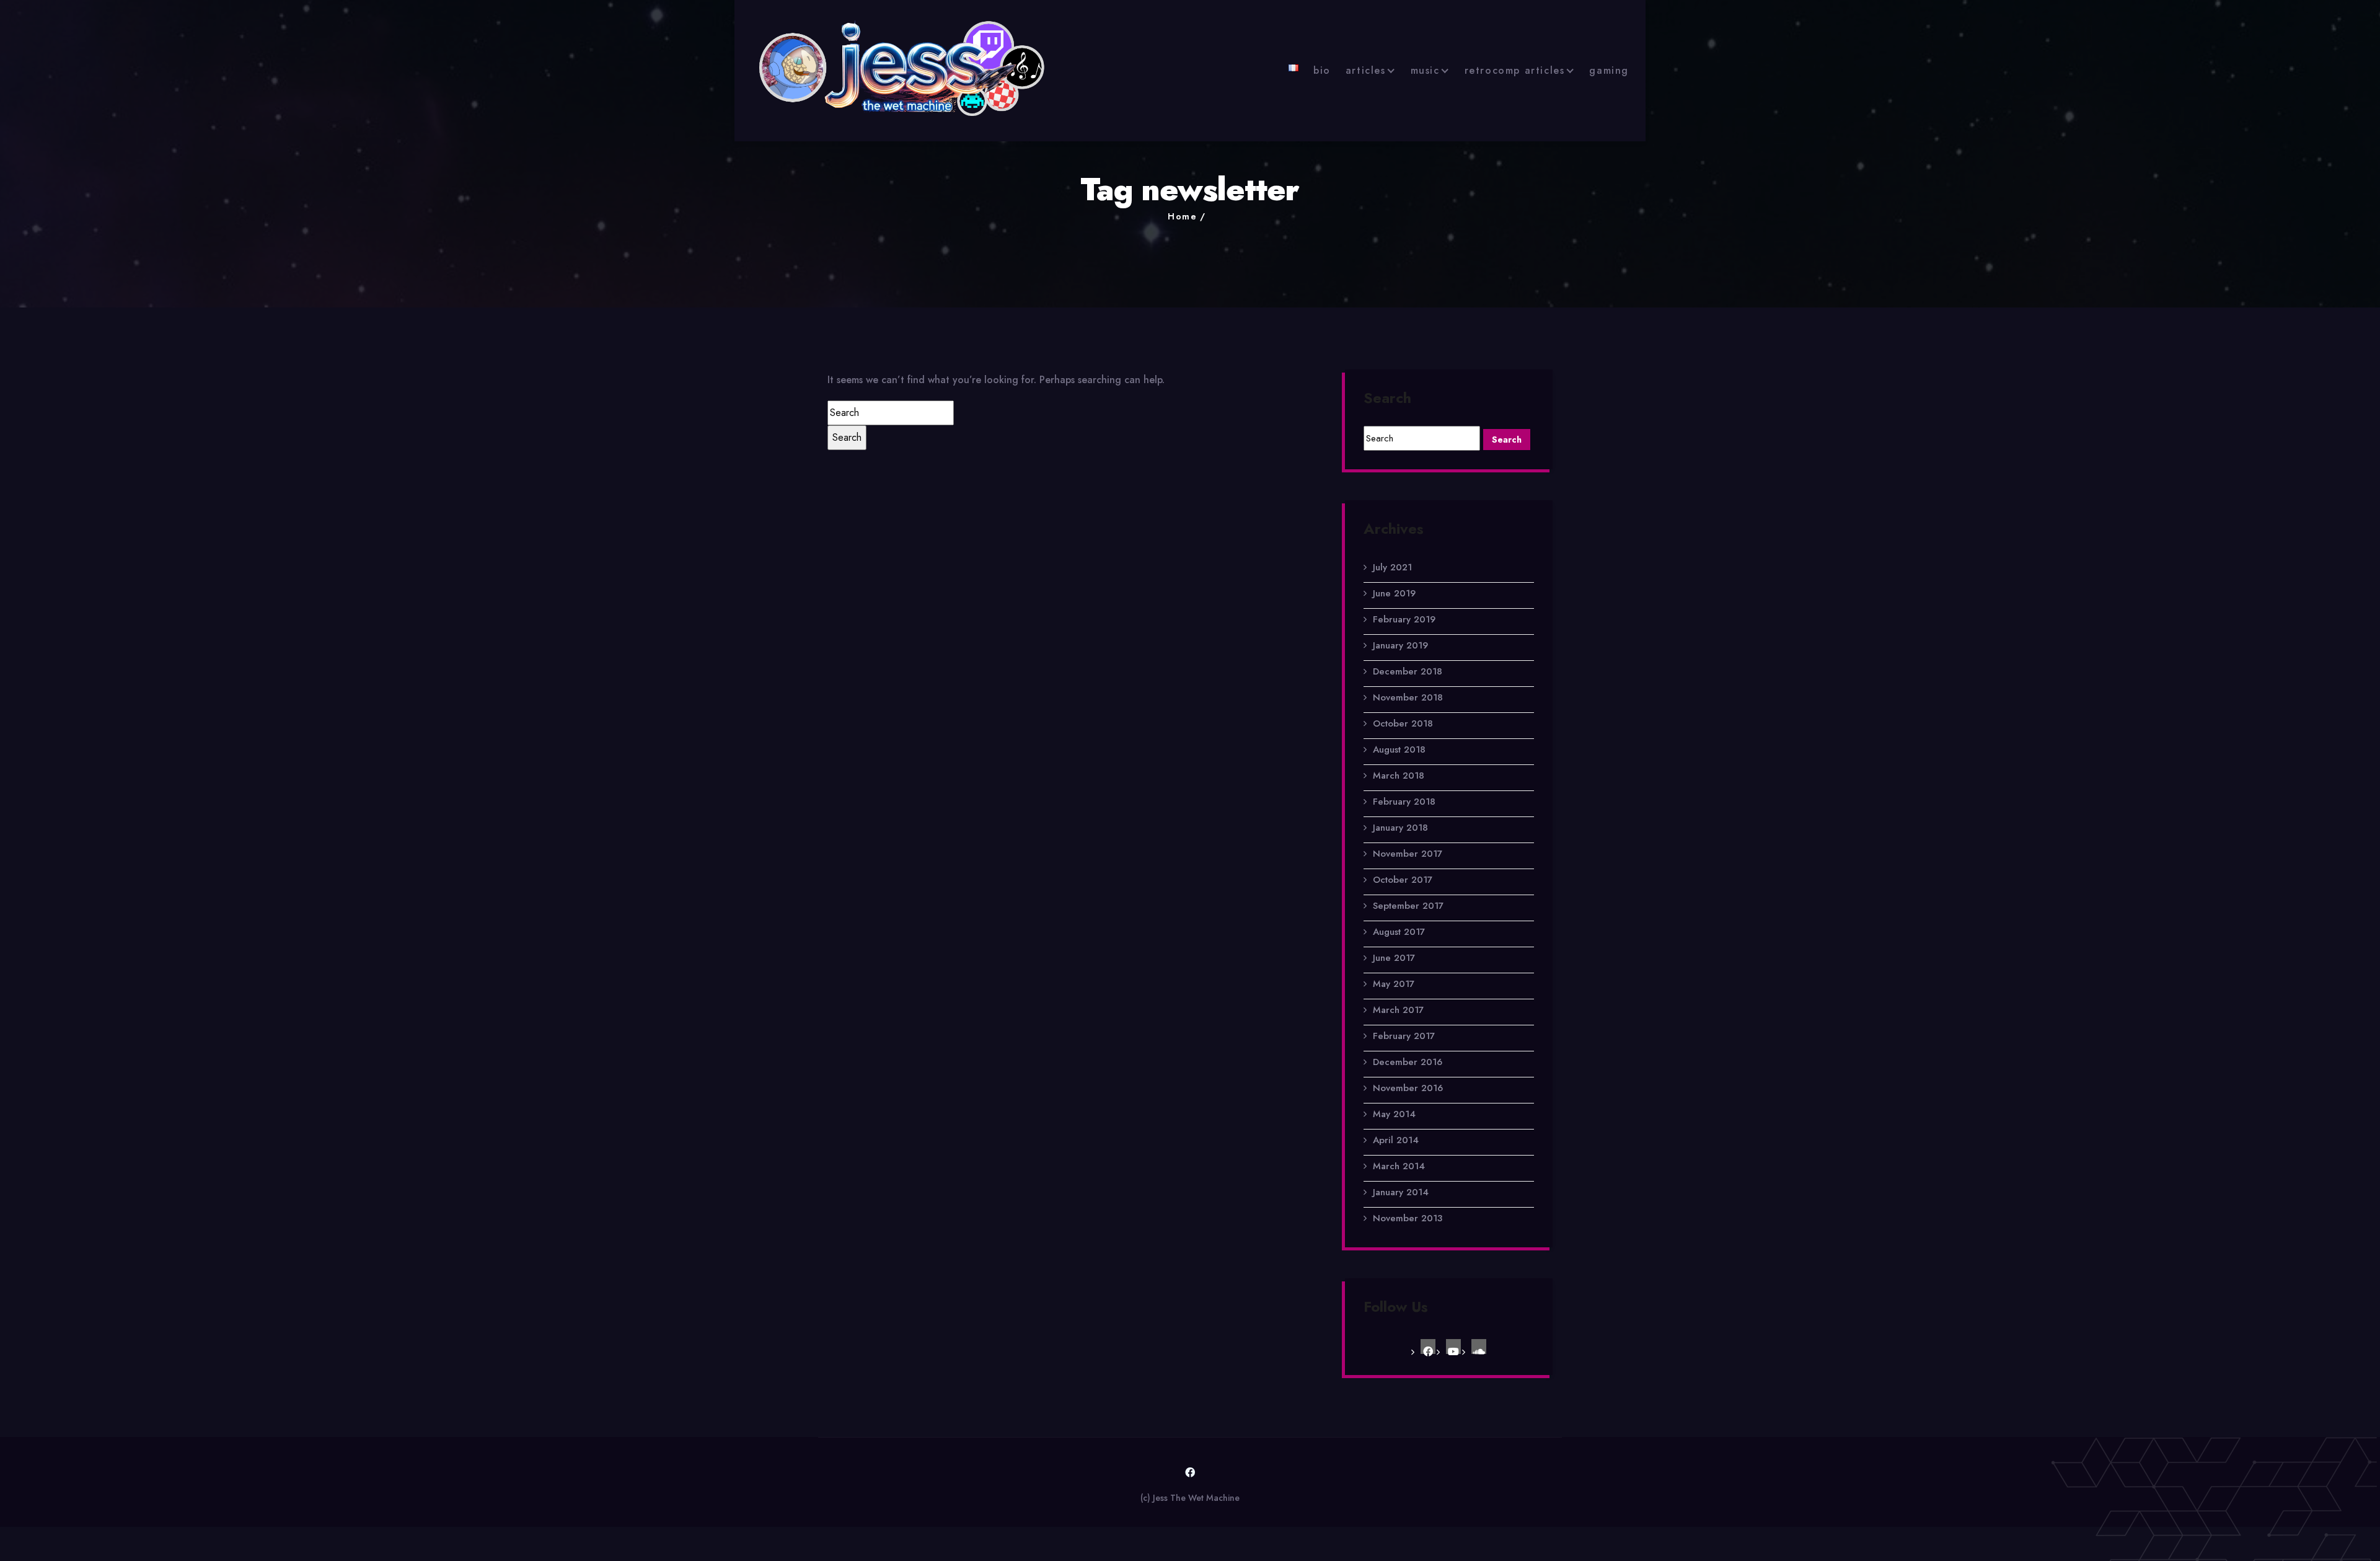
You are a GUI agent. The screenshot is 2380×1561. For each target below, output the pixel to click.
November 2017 (1408, 854)
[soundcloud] (1479, 1347)
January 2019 (1400, 645)
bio (1322, 70)
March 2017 (1398, 1010)
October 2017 (1403, 880)
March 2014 (1399, 1166)
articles (1366, 70)
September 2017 (1408, 906)
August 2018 (1399, 750)
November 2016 (1408, 1088)
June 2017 (1394, 958)
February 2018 (1404, 802)
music (1425, 70)
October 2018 (1403, 723)
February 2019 (1404, 619)
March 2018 (1399, 776)
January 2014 (1401, 1192)
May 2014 (1394, 1114)
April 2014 (1396, 1140)
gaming (1609, 70)
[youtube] (1453, 1347)
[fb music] (1428, 1347)
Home (1182, 216)
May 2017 (1394, 984)
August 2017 (1399, 932)
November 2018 (1408, 697)
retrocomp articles (1515, 70)
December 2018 (1408, 671)
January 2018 (1400, 828)
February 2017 (1404, 1036)
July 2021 (1392, 567)
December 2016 (1408, 1062)
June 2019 (1394, 593)
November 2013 (1408, 1218)
